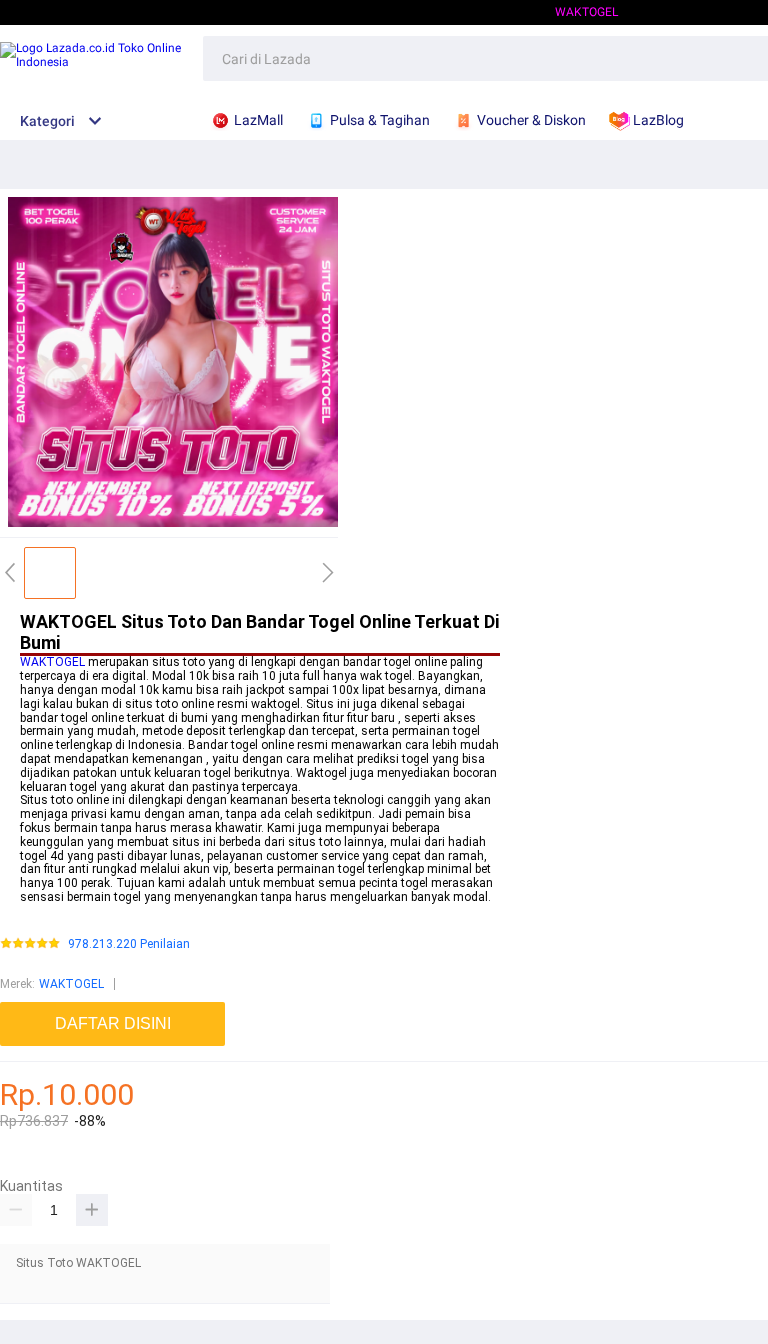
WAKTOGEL (52, 662)
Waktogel (586, 12)
